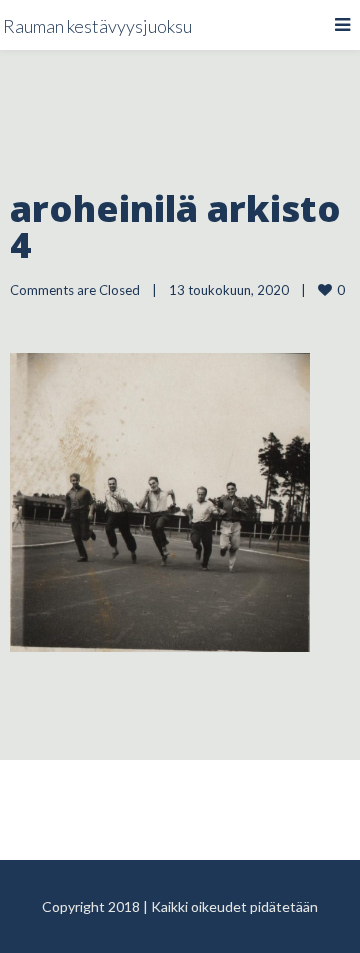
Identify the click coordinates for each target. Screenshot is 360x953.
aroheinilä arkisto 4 (175, 226)
